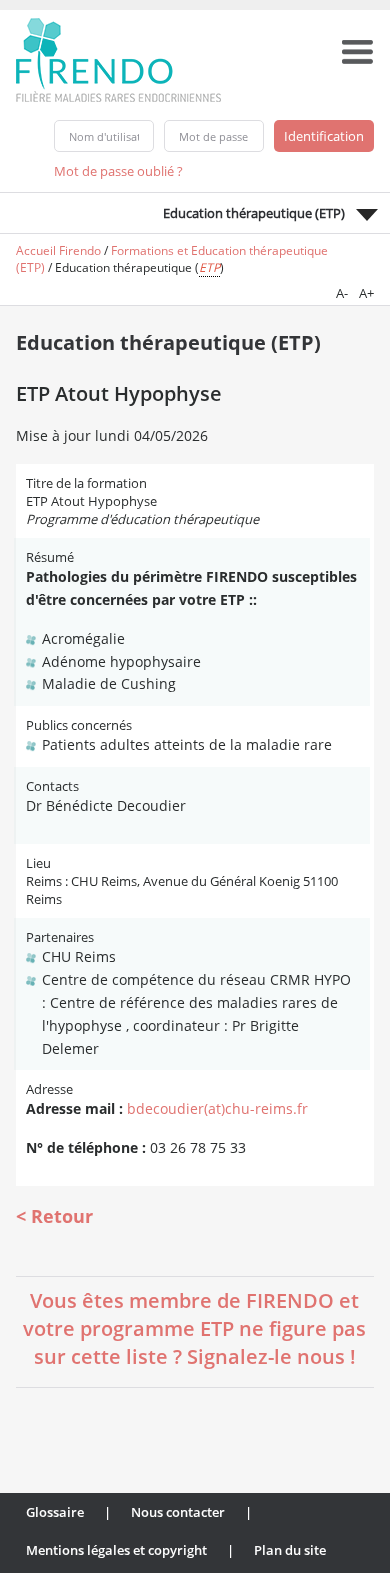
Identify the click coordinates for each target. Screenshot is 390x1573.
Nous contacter (178, 1512)
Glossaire (55, 1512)
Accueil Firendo (58, 250)
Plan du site (290, 1550)
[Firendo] (137, 58)
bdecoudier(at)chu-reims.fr (217, 1108)
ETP (209, 267)
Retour (62, 1216)
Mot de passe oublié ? (118, 171)
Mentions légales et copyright (116, 1550)
